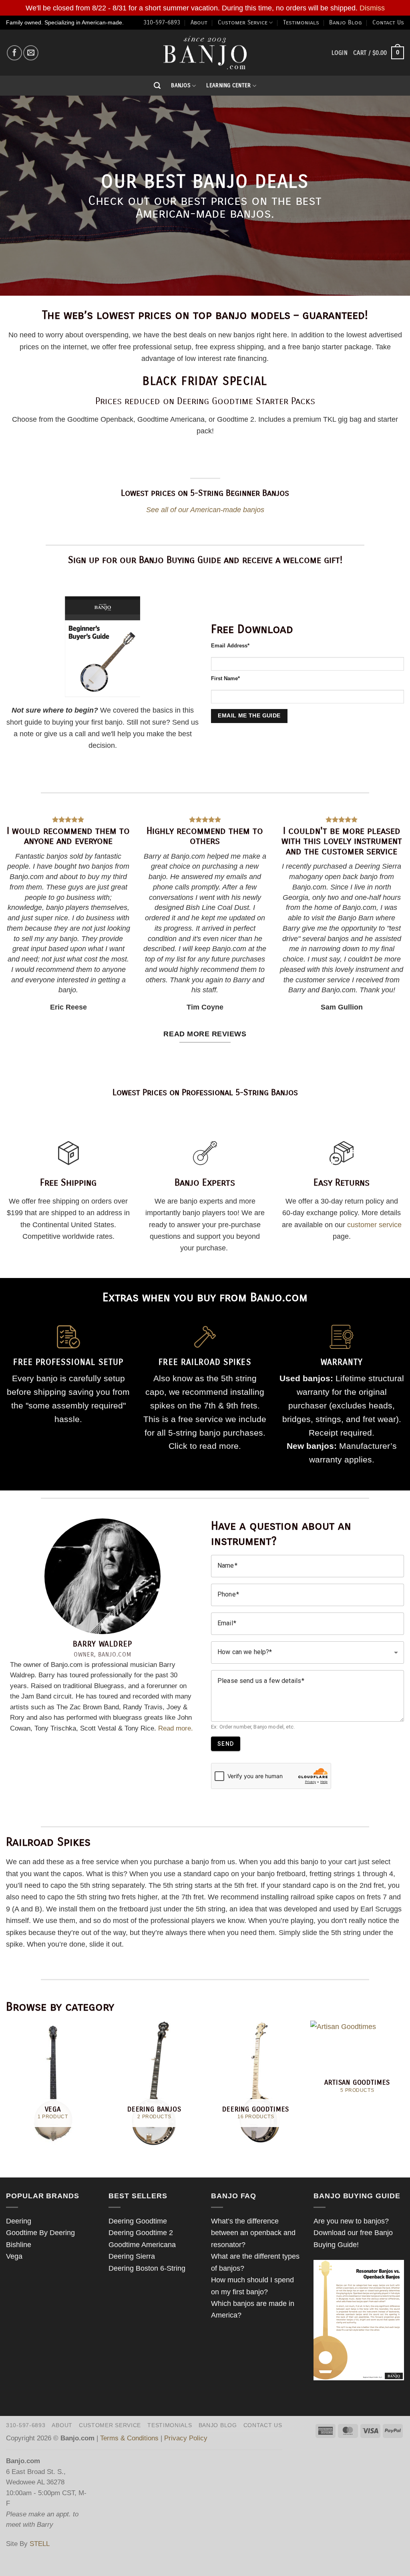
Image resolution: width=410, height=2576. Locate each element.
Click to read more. (205, 1446)
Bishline (19, 2244)
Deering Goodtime (138, 2221)
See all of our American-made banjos (205, 510)
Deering (19, 2221)
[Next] (404, 2086)
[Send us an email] (31, 53)
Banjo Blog (346, 22)
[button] (379, 53)
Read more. (176, 1728)
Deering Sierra (132, 2256)
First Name (225, 679)
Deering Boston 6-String (147, 2268)
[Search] (157, 86)
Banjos (181, 85)
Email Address (230, 646)
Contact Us (388, 22)
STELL (40, 2544)
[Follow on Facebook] (14, 53)
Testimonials (301, 22)
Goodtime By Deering (40, 2232)
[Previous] (6, 2086)
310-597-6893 (162, 22)
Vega (14, 2256)
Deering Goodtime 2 (141, 2232)
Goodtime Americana (142, 2244)
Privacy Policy (186, 2438)
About (199, 22)
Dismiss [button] (372, 8)
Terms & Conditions (129, 2438)
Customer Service (243, 22)
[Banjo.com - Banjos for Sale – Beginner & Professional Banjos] (205, 53)
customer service (374, 1225)
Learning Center (228, 85)
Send (226, 1744)
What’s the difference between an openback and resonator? (253, 2233)
